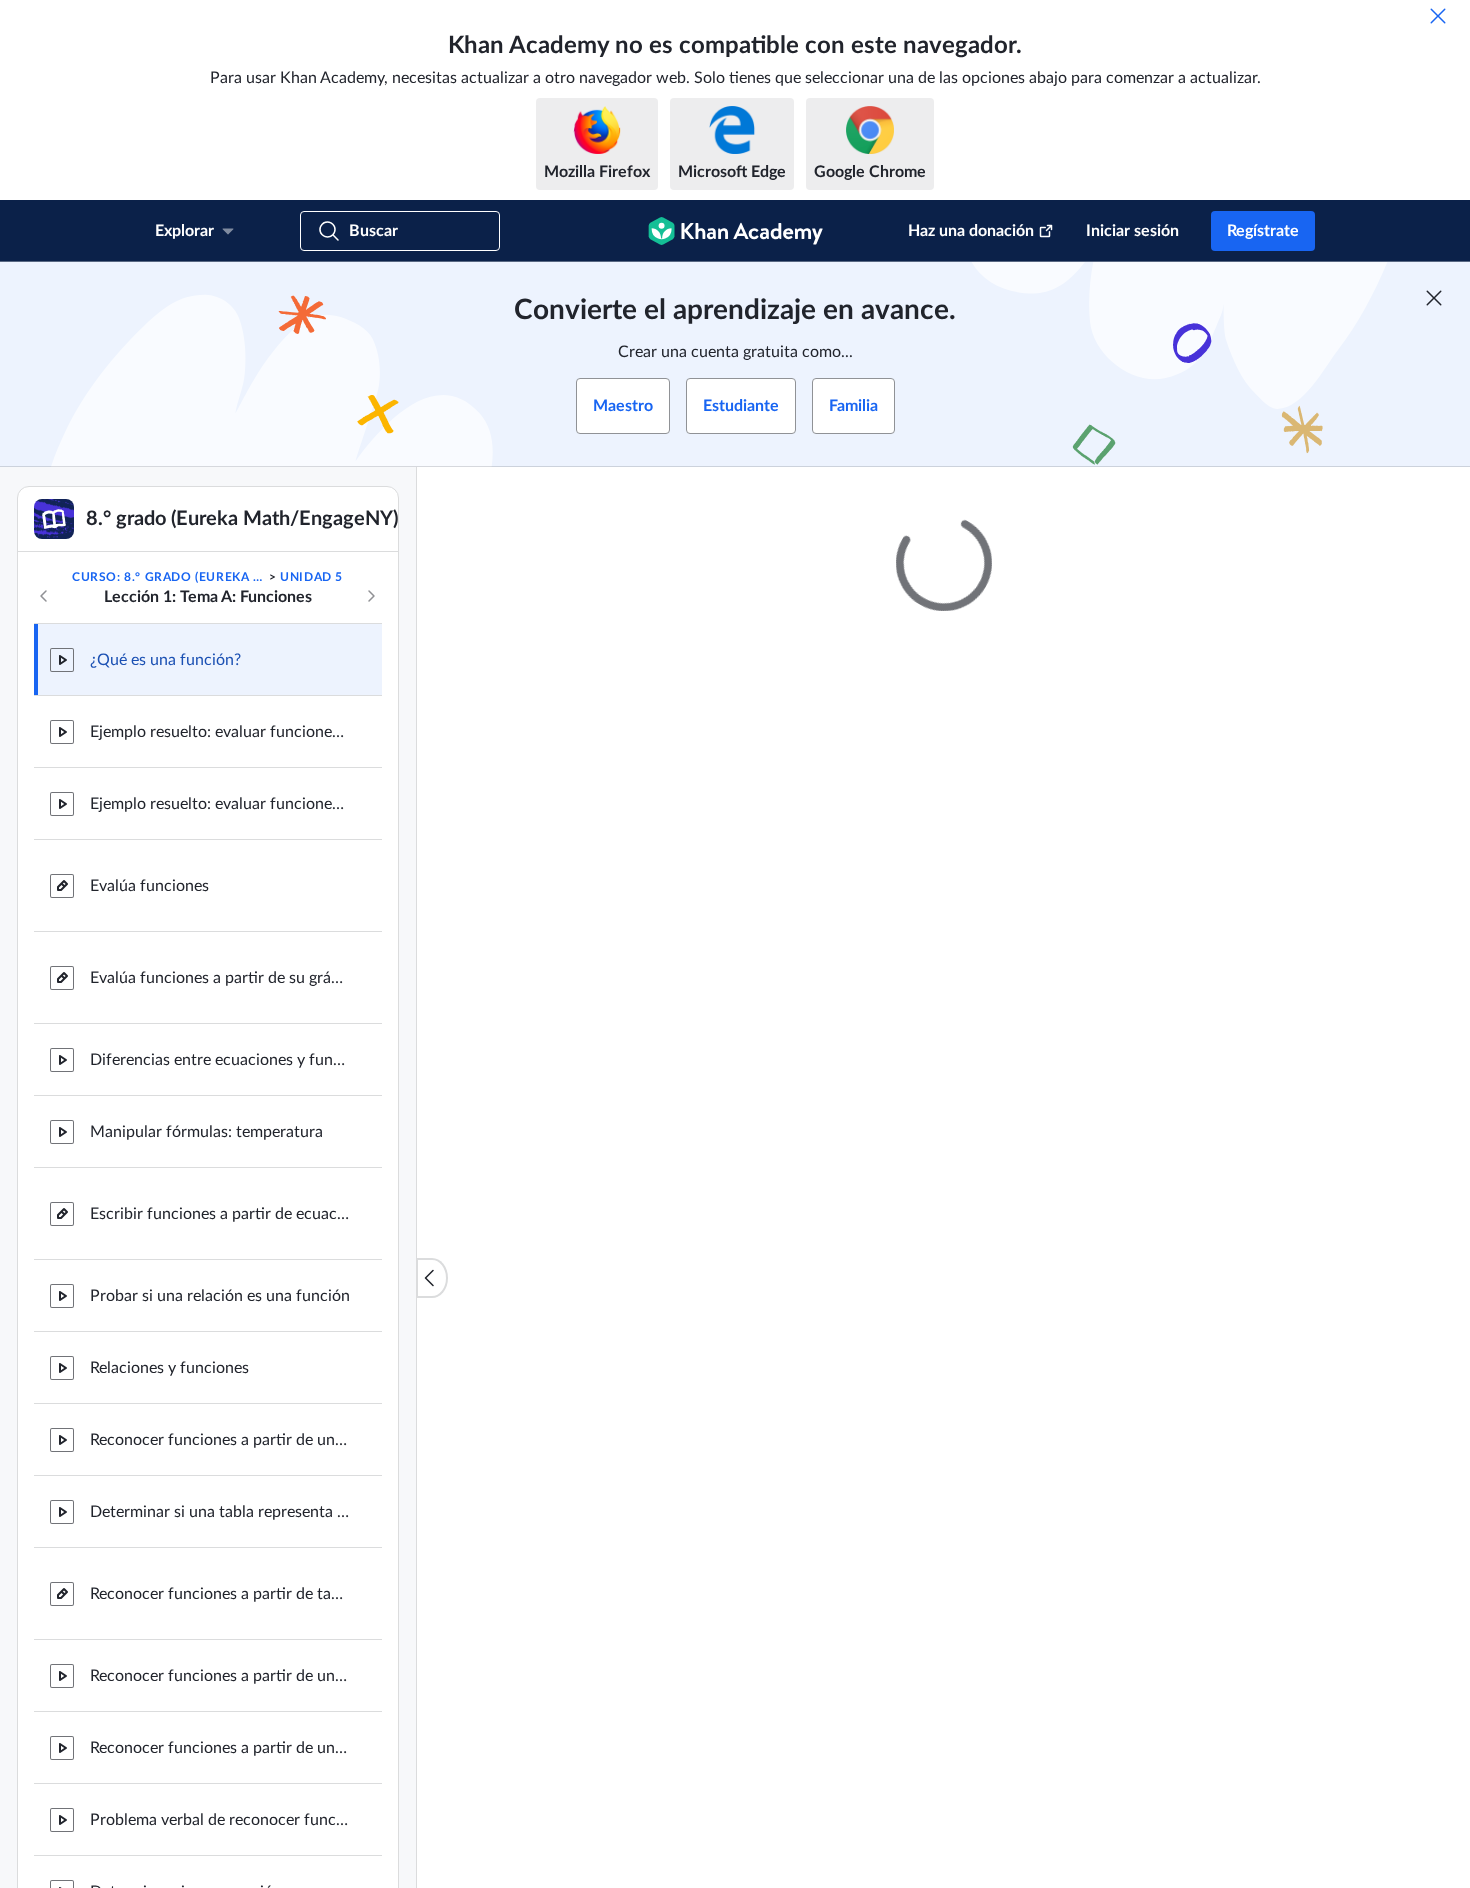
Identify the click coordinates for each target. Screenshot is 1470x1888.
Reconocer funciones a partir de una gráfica (220, 1440)
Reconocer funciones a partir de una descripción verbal (220, 1676)
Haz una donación (971, 231)
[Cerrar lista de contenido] (432, 1278)
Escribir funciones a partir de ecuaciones (220, 1214)
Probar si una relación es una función (220, 1296)
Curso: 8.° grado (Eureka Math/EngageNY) (168, 577)
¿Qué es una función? (165, 660)
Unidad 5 (311, 577)
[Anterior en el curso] (44, 596)
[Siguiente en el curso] (371, 596)
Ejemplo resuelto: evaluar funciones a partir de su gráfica (220, 804)
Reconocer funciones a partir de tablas (220, 1594)
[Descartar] (1438, 16)
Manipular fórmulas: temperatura (206, 1132)
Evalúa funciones (149, 886)
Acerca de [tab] (639, 1183)
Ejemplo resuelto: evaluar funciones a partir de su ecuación (220, 732)
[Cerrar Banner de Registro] (1434, 298)
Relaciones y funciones (169, 1368)
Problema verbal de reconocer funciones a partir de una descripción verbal (220, 1820)
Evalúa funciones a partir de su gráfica (220, 978)
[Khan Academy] (735, 231)
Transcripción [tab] (745, 1183)
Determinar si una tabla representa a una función (220, 1512)
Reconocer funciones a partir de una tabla (220, 1748)
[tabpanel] (944, 1236)
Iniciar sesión (1132, 231)
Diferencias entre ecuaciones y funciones (220, 1060)
